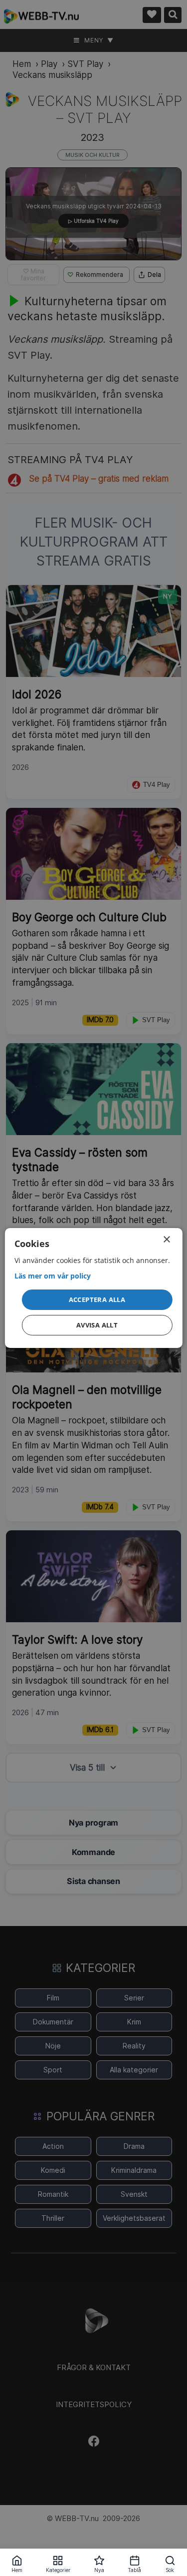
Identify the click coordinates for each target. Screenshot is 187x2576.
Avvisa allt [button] (97, 1325)
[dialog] (93, 1288)
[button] (97, 1299)
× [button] (166, 1240)
